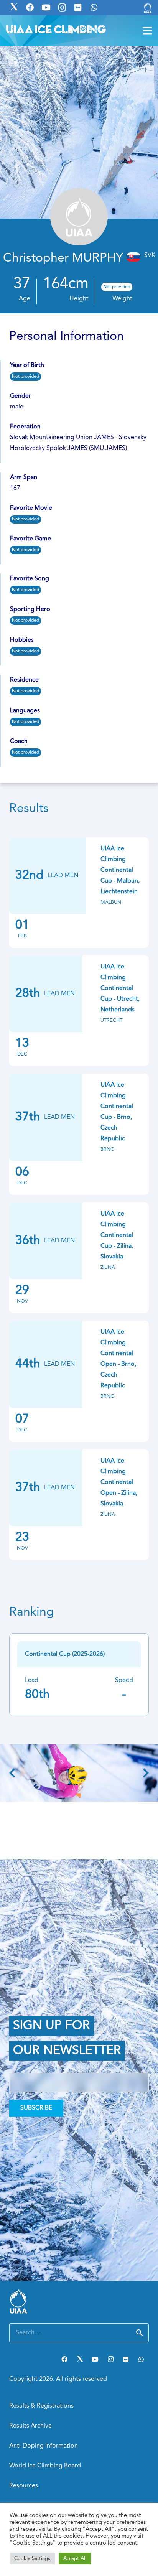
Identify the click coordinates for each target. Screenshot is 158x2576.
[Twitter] (80, 2359)
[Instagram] (110, 2359)
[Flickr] (126, 2359)
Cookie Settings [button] (32, 2559)
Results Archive (30, 2426)
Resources (24, 2486)
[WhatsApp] (141, 2359)
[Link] (148, 8)
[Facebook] (64, 2359)
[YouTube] (95, 2359)
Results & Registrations (41, 2406)
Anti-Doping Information (44, 2446)
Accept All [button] (75, 2559)
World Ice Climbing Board (45, 2466)
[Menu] (147, 31)
